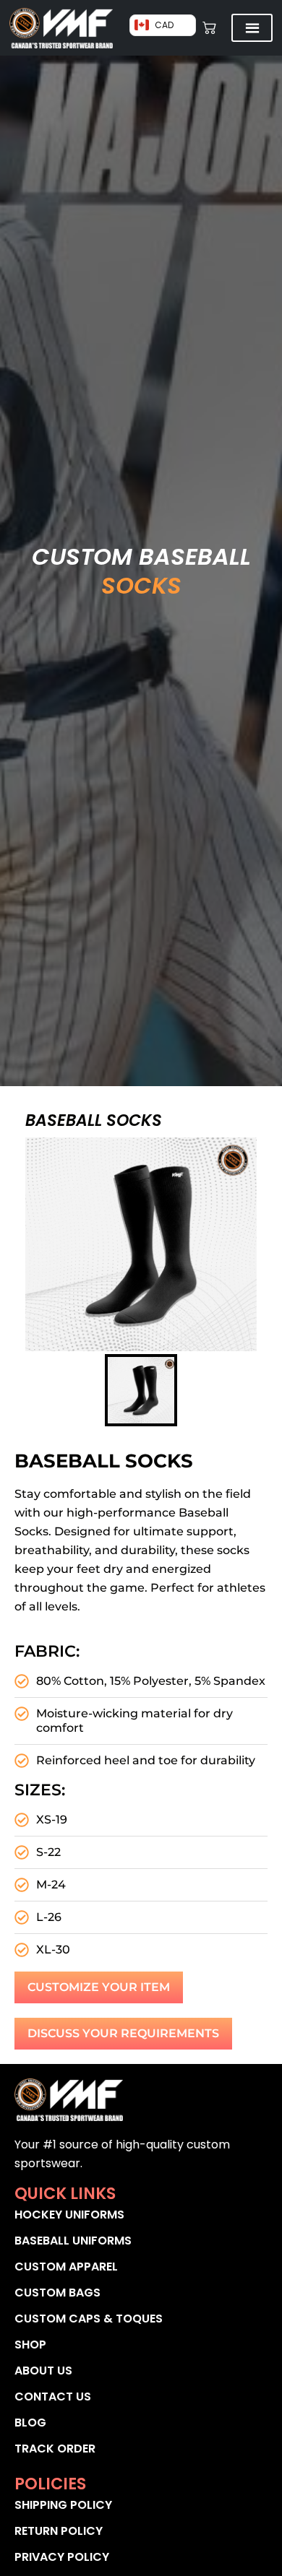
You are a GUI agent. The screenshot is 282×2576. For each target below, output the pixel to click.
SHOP (30, 2345)
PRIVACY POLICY (62, 2557)
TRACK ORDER (55, 2449)
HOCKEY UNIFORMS (69, 2215)
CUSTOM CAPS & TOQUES (89, 2319)
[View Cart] (210, 28)
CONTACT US (53, 2397)
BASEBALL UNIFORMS (73, 2241)
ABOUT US (43, 2371)
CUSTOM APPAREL (66, 2267)
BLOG (30, 2423)
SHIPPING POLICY (63, 2505)
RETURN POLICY (59, 2531)
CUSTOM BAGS (57, 2293)
